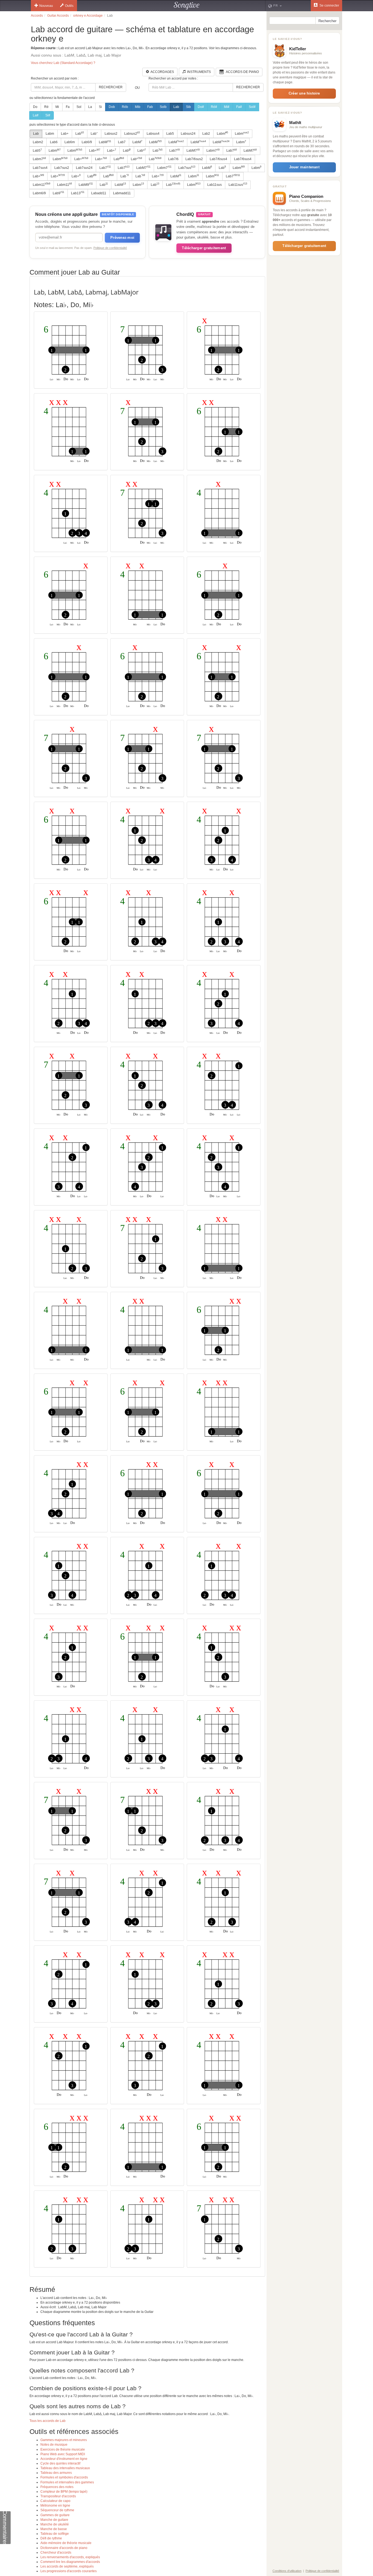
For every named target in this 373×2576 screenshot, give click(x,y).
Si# (48, 115)
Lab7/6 (173, 159)
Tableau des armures (56, 2473)
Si (100, 107)
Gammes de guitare (55, 2515)
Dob (112, 107)
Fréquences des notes (57, 2487)
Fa (68, 107)
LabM (105, 142)
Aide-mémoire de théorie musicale (66, 2543)
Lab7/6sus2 (194, 159)
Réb (125, 107)
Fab (150, 107)
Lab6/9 (87, 142)
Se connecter (329, 5)
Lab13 (78, 193)
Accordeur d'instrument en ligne (64, 2459)
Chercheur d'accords (56, 2553)
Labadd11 (99, 193)
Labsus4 (153, 134)
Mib (138, 107)
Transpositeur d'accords (58, 2496)
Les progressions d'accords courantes (69, 2571)
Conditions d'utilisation (287, 2571)
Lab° (94, 134)
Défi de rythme (51, 2538)
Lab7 (122, 142)
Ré (46, 107)
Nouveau (46, 6)
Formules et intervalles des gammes (67, 2482)
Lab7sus (187, 167)
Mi (57, 107)
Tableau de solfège (55, 2534)
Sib (188, 107)
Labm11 (42, 184)
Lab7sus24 (84, 168)
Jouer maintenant (304, 167)
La (90, 107)
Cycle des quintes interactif (60, 2463)
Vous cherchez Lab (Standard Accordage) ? (63, 63)
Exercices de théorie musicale (63, 2449)
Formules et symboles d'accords (64, 2477)
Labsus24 (188, 134)
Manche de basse (54, 2529)
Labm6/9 (39, 193)
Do (35, 107)
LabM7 (193, 151)
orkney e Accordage (88, 16)
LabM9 (86, 184)
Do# (201, 107)
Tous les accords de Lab (48, 2421)
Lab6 (54, 142)
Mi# (227, 107)
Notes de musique (54, 2445)
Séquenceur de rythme (57, 2510)
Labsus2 (111, 134)
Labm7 (213, 151)
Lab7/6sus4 (218, 159)
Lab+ (65, 134)
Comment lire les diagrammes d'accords (70, 2562)
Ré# (214, 107)
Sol (79, 107)
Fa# (239, 107)
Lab (176, 107)
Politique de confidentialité (110, 248)
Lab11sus (214, 185)
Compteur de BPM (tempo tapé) (64, 2492)
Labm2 (38, 142)
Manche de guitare (54, 2520)
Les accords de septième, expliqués (67, 2566)
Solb (163, 107)
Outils (69, 6)
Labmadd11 (122, 193)
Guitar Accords (58, 16)
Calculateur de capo (55, 2501)
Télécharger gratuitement (204, 248)
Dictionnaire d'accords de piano (64, 2548)
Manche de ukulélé (55, 2524)
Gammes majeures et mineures (64, 2440)
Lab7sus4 (40, 168)
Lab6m (70, 142)
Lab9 (58, 193)
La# (36, 115)
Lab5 (170, 134)
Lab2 (206, 134)
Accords (37, 16)
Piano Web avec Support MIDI (63, 2454)
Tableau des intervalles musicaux (65, 2468)
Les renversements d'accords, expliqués (70, 2557)
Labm (50, 134)
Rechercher (111, 87)
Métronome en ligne (55, 2506)
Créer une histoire (304, 93)
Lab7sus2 (62, 168)
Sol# (252, 107)
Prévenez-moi (122, 238)
